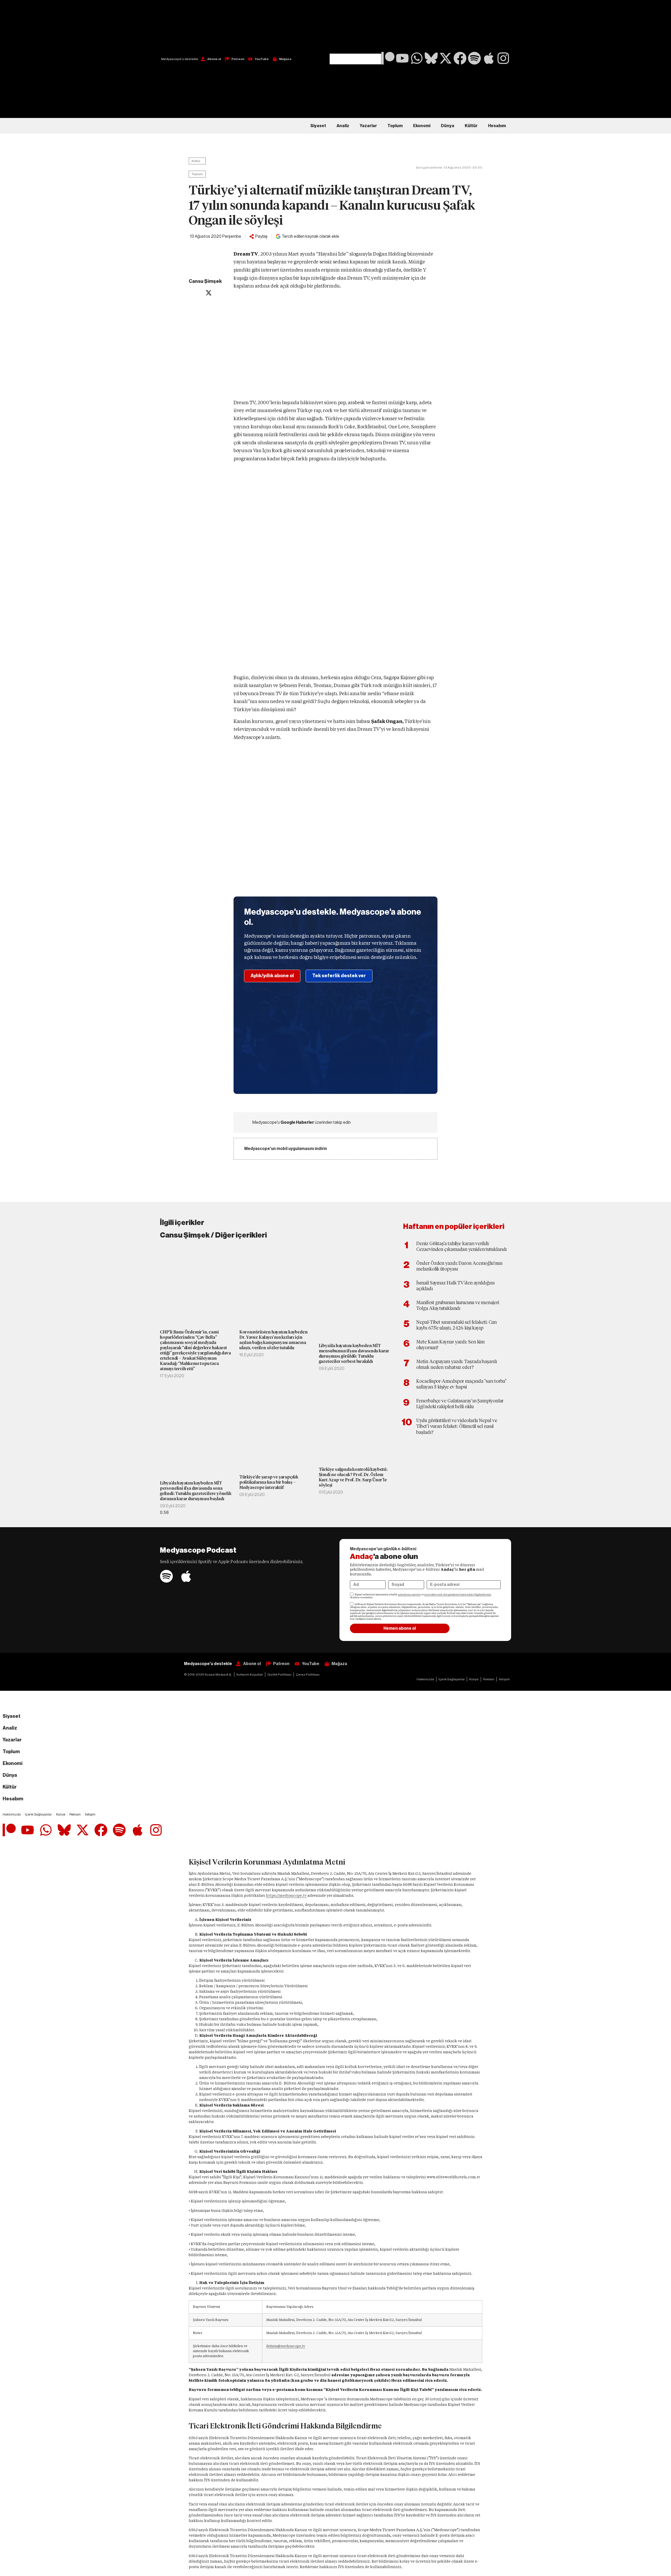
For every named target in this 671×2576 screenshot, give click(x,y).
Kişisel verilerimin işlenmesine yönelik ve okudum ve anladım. (421, 1596)
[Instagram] (503, 58)
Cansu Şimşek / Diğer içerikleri (213, 1235)
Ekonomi (422, 126)
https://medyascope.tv (286, 1895)
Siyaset (318, 126)
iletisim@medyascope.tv (286, 2346)
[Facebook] (460, 58)
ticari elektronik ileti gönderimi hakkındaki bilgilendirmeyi (458, 1595)
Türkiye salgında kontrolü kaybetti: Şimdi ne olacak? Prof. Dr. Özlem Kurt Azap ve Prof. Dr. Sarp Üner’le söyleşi (353, 1477)
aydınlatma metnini (409, 1595)
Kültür (471, 126)
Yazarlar (368, 126)
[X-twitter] (446, 58)
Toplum (395, 126)
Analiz (343, 126)
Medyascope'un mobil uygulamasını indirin (286, 1149)
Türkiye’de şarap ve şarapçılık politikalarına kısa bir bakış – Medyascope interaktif (269, 1482)
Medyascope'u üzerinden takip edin (302, 1122)
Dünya (448, 126)
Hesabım (497, 126)
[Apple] (489, 58)
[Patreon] (388, 58)
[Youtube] (402, 58)
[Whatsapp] (417, 58)
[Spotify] (474, 58)
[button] (355, 27)
